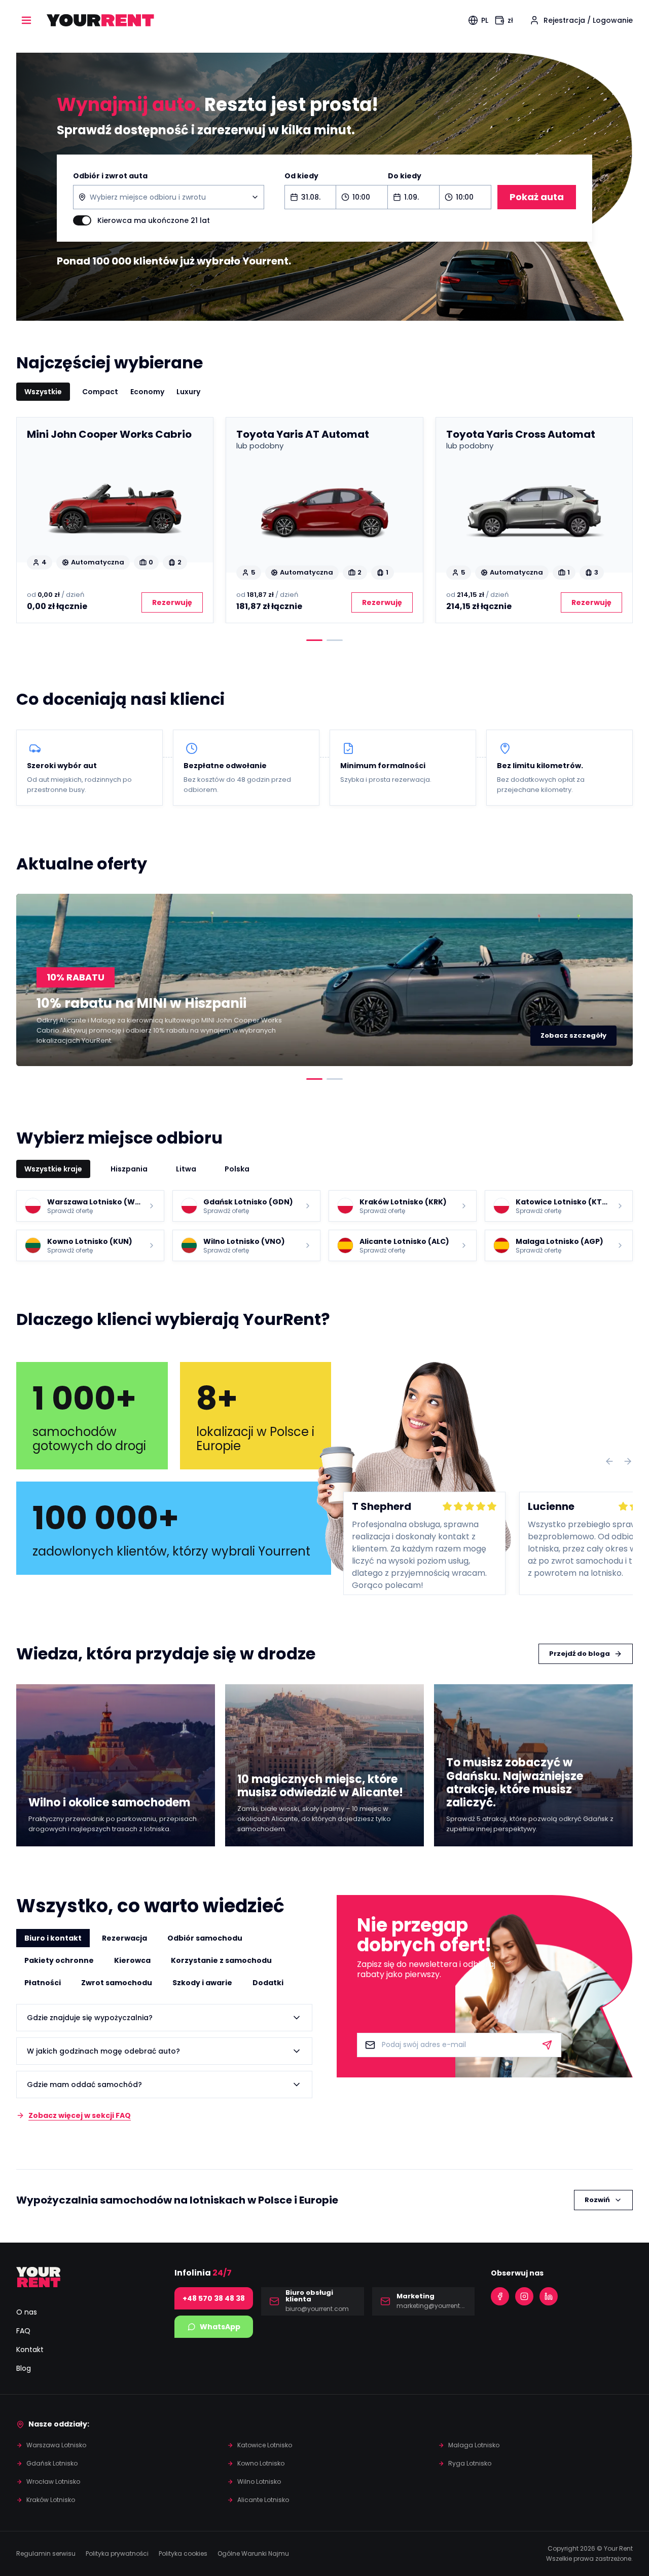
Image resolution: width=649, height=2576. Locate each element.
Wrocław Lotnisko (53, 2482)
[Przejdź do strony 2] (335, 640)
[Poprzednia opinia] (609, 1461)
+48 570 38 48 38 (214, 2298)
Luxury (188, 392)
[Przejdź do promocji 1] (314, 1079)
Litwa (186, 1169)
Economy (147, 392)
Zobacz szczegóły (573, 1035)
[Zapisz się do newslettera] (547, 2045)
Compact (100, 392)
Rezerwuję (172, 602)
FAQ (23, 2331)
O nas (27, 2312)
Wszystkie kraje (53, 1169)
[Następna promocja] (617, 980)
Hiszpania (129, 1169)
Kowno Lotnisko (261, 2463)
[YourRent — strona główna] (100, 20)
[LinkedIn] (549, 2296)
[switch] (82, 220)
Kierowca (132, 1960)
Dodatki (268, 1983)
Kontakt (30, 2350)
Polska (237, 1169)
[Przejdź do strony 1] (314, 640)
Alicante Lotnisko (263, 2500)
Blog (24, 2368)
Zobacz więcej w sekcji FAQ (80, 2115)
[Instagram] (524, 2296)
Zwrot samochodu (117, 1983)
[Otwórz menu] (26, 20)
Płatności (43, 1983)
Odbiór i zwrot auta (110, 176)
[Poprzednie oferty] (32, 520)
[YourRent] (38, 2277)
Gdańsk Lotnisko (52, 2463)
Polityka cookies (183, 2553)
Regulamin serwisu (46, 2553)
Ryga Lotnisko (470, 2463)
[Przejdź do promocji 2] (335, 1079)
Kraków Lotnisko (51, 2500)
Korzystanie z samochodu (221, 1960)
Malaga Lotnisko (474, 2445)
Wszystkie (43, 392)
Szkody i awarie (202, 1983)
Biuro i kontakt (53, 1938)
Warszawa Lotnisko (56, 2445)
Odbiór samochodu (205, 1938)
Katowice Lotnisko (265, 2445)
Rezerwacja (124, 1938)
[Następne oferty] (617, 520)
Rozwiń (597, 2200)
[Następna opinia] (628, 1461)
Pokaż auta (537, 197)
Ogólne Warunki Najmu (253, 2553)
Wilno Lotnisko (259, 2482)
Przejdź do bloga (580, 1654)
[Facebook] (500, 2296)
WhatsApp (220, 2327)
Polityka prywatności (117, 2553)
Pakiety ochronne (59, 1960)
